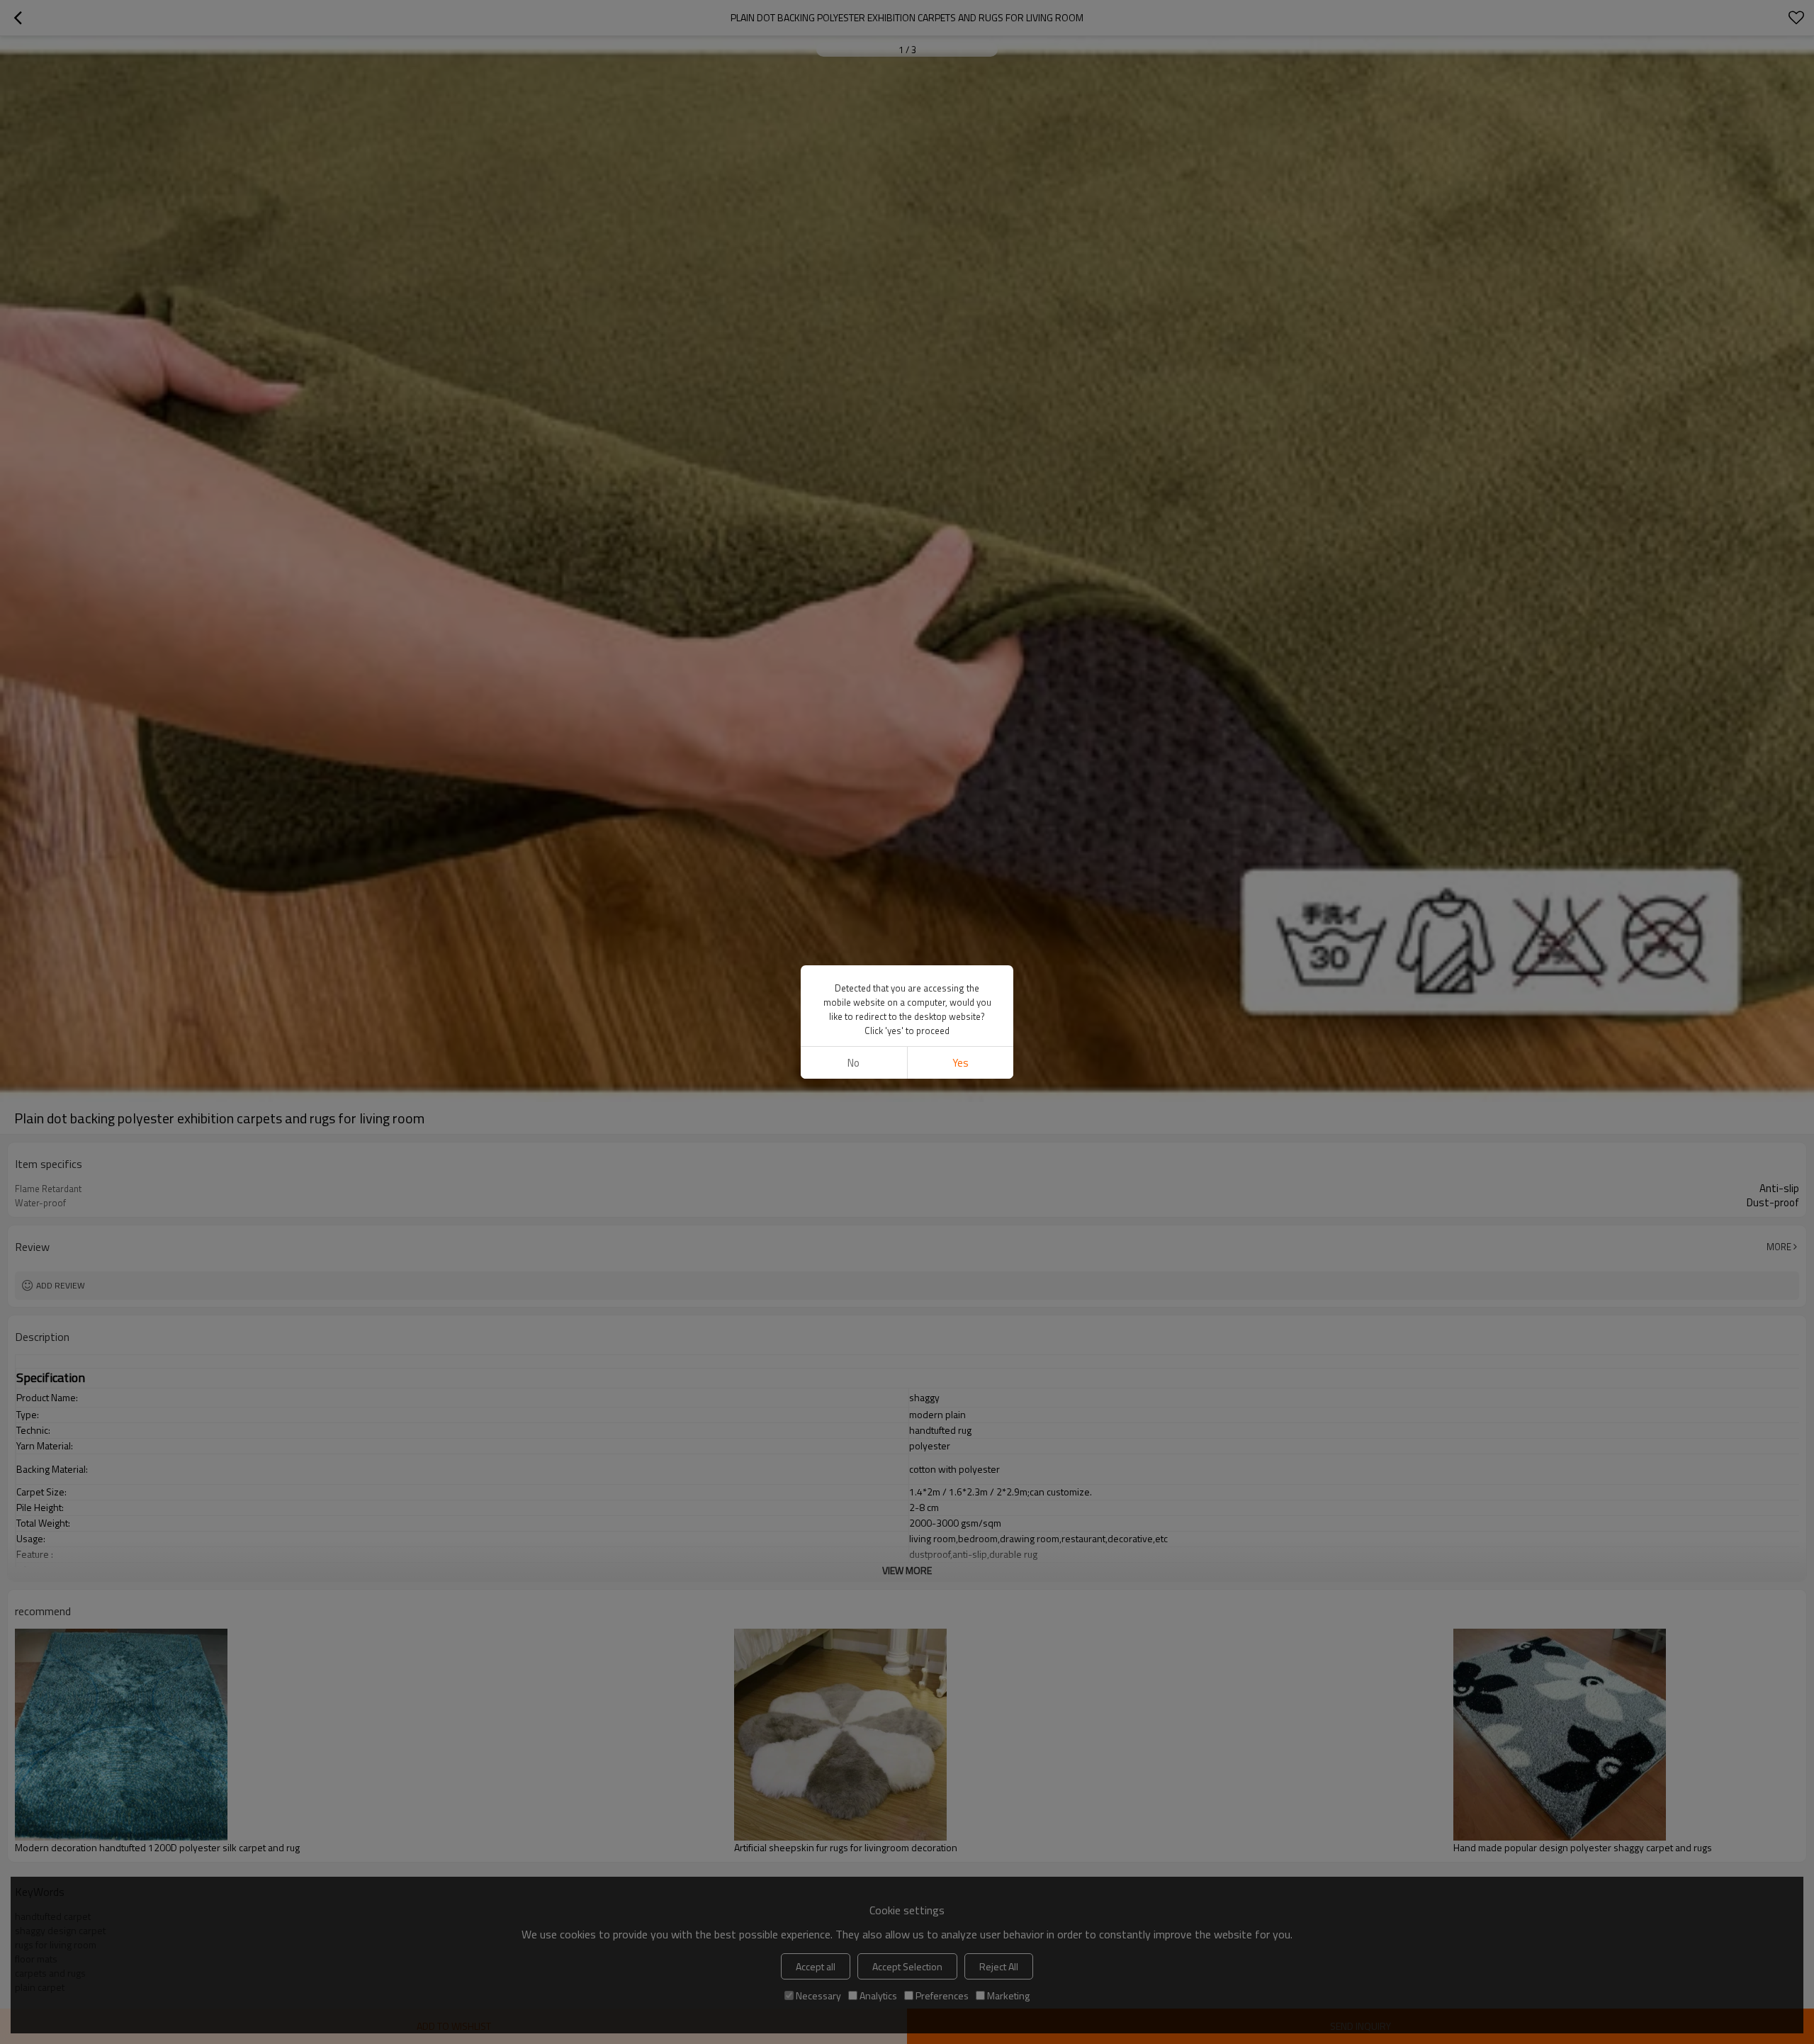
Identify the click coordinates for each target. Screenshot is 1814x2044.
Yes (960, 1063)
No (854, 1063)
